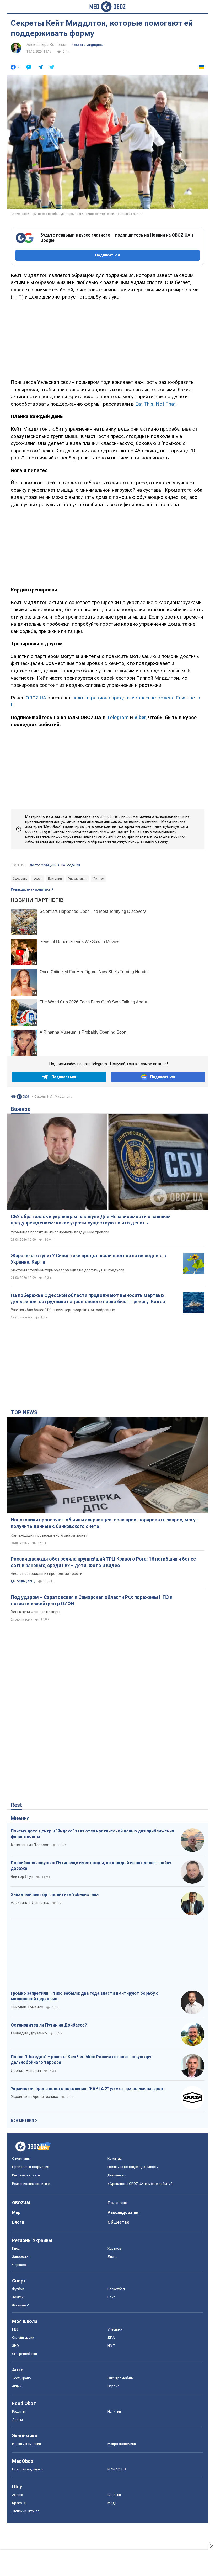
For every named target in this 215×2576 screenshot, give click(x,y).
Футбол (18, 2289)
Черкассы (20, 2265)
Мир (16, 2213)
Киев (16, 2248)
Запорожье (21, 2257)
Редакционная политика (31, 889)
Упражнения (77, 879)
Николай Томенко (27, 2007)
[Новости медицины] (20, 1096)
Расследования (123, 2213)
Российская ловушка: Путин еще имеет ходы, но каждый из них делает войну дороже (91, 1866)
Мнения (20, 1818)
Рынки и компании (26, 2444)
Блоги (18, 2222)
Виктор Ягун (22, 1877)
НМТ (111, 2346)
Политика (117, 2203)
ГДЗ (15, 2329)
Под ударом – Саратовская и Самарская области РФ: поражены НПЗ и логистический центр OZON (92, 1600)
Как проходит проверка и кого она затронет (49, 1535)
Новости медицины (87, 45)
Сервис (113, 2386)
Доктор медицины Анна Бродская (55, 865)
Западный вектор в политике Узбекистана (55, 1895)
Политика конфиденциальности (133, 2167)
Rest (16, 1805)
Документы (117, 2175)
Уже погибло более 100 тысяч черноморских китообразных (63, 1310)
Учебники (115, 2329)
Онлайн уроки (23, 2337)
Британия (55, 879)
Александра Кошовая (46, 45)
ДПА (111, 2337)
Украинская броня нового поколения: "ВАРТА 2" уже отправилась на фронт (88, 2089)
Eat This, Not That (155, 404)
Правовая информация (31, 2167)
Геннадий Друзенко (29, 2033)
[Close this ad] (211, 2546)
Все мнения (22, 2120)
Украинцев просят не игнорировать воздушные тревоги (60, 1232)
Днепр (113, 2257)
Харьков (114, 2248)
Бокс (111, 2297)
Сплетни (114, 2495)
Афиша (18, 2495)
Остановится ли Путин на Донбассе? (49, 2025)
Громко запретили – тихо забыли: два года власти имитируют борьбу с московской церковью (85, 1996)
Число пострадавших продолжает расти (47, 1574)
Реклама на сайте (26, 2175)
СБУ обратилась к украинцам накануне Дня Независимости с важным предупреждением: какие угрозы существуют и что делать (91, 1220)
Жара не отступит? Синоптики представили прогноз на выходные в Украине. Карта (88, 1259)
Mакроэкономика (122, 2444)
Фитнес (98, 879)
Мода (112, 2503)
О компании (21, 2158)
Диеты (17, 2420)
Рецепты (19, 2412)
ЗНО (15, 2346)
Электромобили (121, 2378)
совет (38, 879)
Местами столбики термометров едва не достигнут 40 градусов (68, 1270)
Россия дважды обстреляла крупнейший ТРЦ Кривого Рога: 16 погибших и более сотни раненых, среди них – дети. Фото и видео (103, 1562)
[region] (107, 339)
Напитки (114, 2412)
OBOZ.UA (36, 698)
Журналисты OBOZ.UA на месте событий (140, 2184)
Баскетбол (116, 2289)
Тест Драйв (21, 2378)
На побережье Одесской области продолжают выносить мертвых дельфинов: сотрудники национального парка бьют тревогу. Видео (88, 1298)
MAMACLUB (117, 2469)
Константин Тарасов (30, 1845)
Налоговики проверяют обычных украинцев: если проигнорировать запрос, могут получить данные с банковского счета (105, 1523)
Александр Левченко (30, 1903)
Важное (21, 1109)
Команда (115, 2158)
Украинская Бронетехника (34, 2097)
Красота (19, 2503)
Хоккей (18, 2297)
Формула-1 (21, 2305)
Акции (17, 2386)
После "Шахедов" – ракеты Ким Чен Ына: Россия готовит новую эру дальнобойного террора (81, 2060)
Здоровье (20, 879)
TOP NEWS (24, 1412)
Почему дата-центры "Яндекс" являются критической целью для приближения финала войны (92, 1834)
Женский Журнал (26, 2511)
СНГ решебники (25, 2354)
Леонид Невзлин (26, 2071)
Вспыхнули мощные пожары (35, 1612)
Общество (119, 2222)
